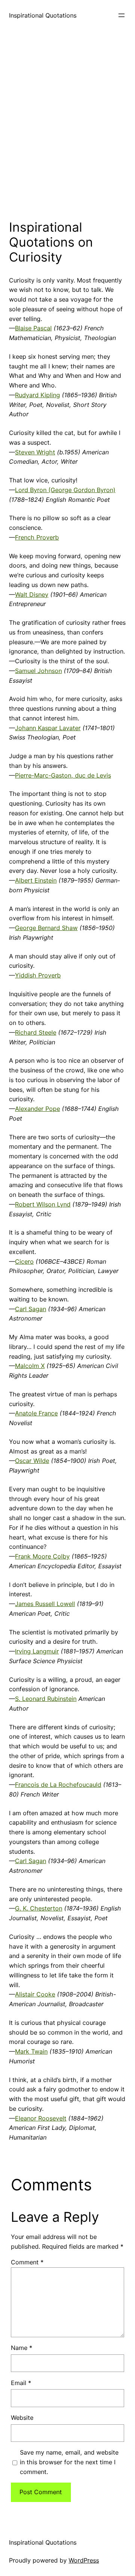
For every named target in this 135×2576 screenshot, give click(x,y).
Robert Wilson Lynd (43, 1204)
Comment (27, 2262)
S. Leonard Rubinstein (46, 1699)
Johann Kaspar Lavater (48, 728)
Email (21, 2383)
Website (22, 2418)
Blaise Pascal (33, 328)
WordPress (84, 2560)
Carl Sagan (31, 1309)
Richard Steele (36, 1032)
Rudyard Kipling (37, 395)
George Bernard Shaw (46, 928)
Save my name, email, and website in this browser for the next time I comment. (69, 2462)
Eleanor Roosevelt (41, 2118)
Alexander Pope (37, 1109)
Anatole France (36, 1413)
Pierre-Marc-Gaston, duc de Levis (63, 775)
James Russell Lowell (45, 1604)
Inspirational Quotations (43, 15)
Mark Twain (31, 2051)
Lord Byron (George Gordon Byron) (65, 490)
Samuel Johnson (38, 671)
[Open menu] (121, 15)
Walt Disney (32, 594)
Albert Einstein (36, 880)
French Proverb (37, 537)
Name (22, 2348)
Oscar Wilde (32, 1461)
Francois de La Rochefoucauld (58, 1785)
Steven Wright (35, 452)
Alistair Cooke (35, 1994)
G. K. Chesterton (39, 1908)
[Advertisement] (67, 123)
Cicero (24, 1261)
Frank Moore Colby (42, 1556)
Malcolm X (30, 1366)
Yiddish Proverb (38, 975)
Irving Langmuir (37, 1651)
